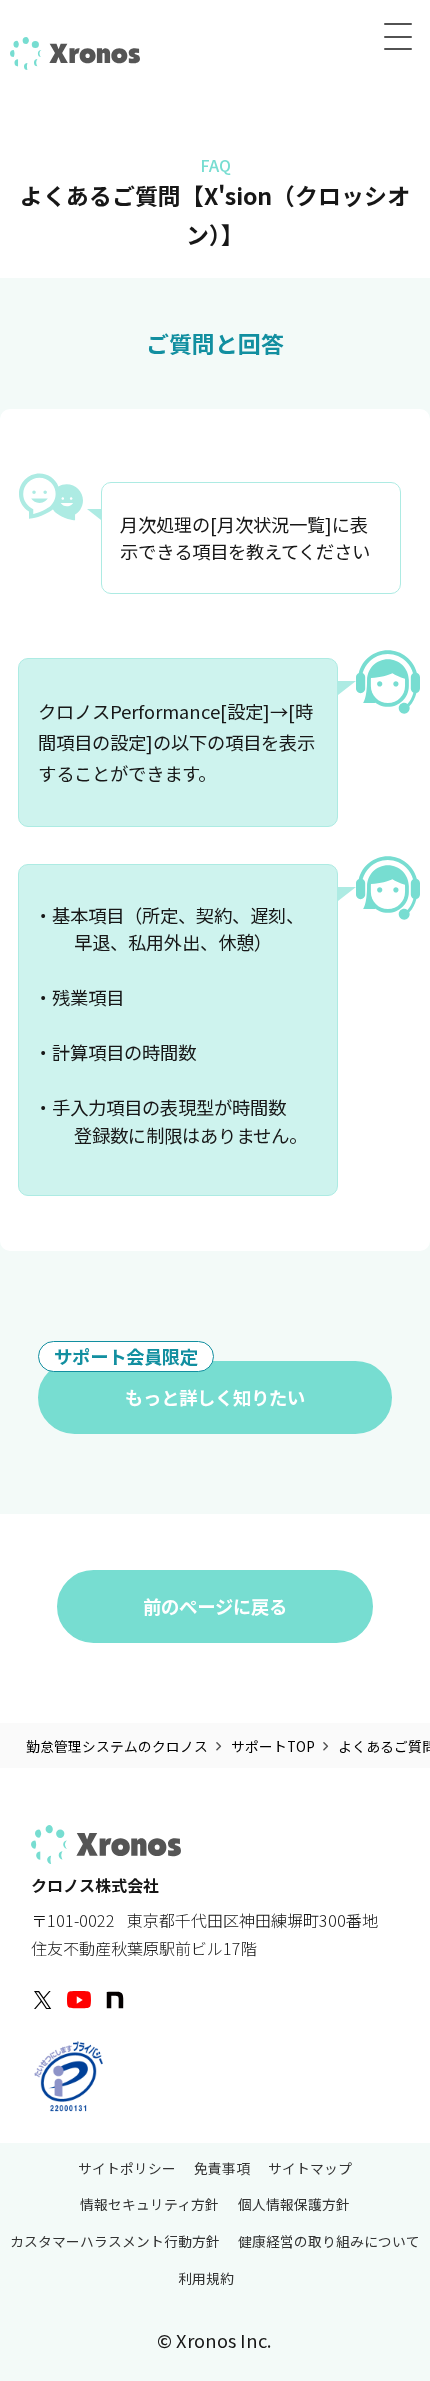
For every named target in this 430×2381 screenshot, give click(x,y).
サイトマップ (310, 2169)
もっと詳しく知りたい (179, 1385)
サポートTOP (273, 1746)
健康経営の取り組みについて (329, 2242)
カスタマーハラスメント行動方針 (115, 2242)
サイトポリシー (127, 2169)
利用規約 (206, 2280)
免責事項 (222, 2169)
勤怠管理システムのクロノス (117, 1746)
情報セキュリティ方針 (149, 2205)
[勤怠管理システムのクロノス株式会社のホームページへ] (75, 49)
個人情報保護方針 (294, 2205)
